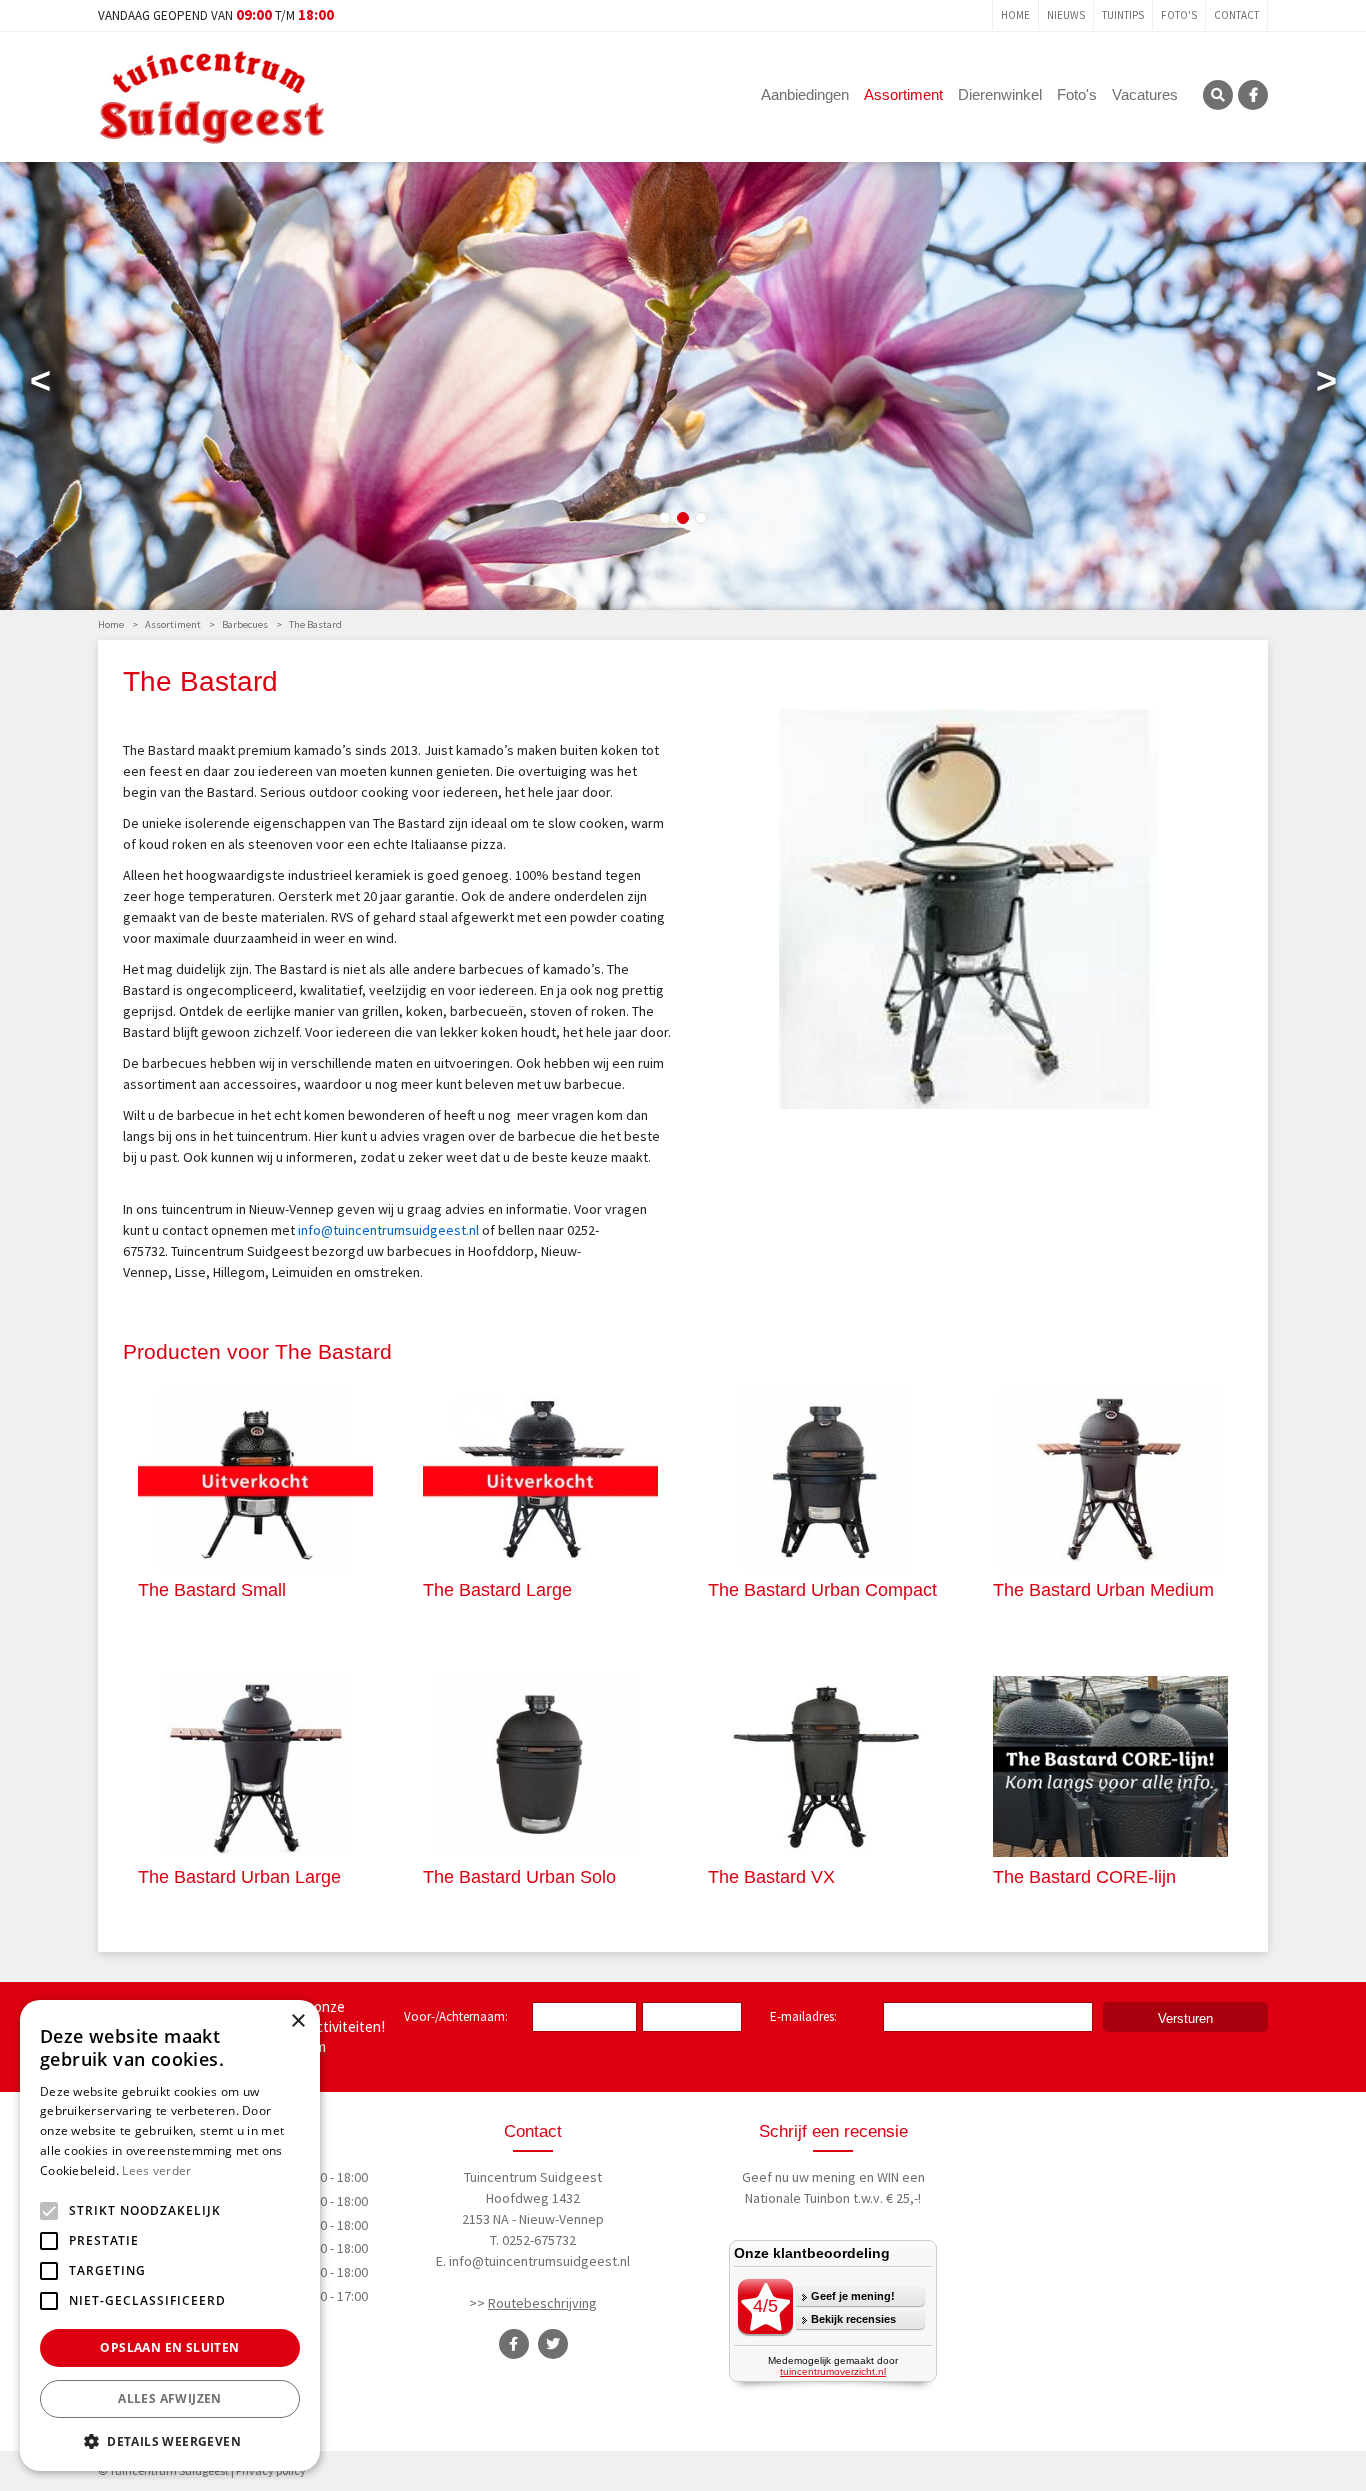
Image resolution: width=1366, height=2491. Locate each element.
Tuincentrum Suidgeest (533, 2177)
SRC (1218, 95)
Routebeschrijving (542, 2303)
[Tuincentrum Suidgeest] (212, 95)
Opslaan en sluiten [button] (169, 2347)
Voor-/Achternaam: (456, 2016)
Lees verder (156, 2170)
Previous (40, 385)
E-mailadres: (807, 2018)
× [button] (297, 2021)
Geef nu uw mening (799, 2177)
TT (553, 2344)
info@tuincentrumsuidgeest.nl (539, 2261)
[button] (170, 2441)
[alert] (170, 2235)
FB (1253, 95)
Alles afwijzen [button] (170, 2398)
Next (1326, 385)
